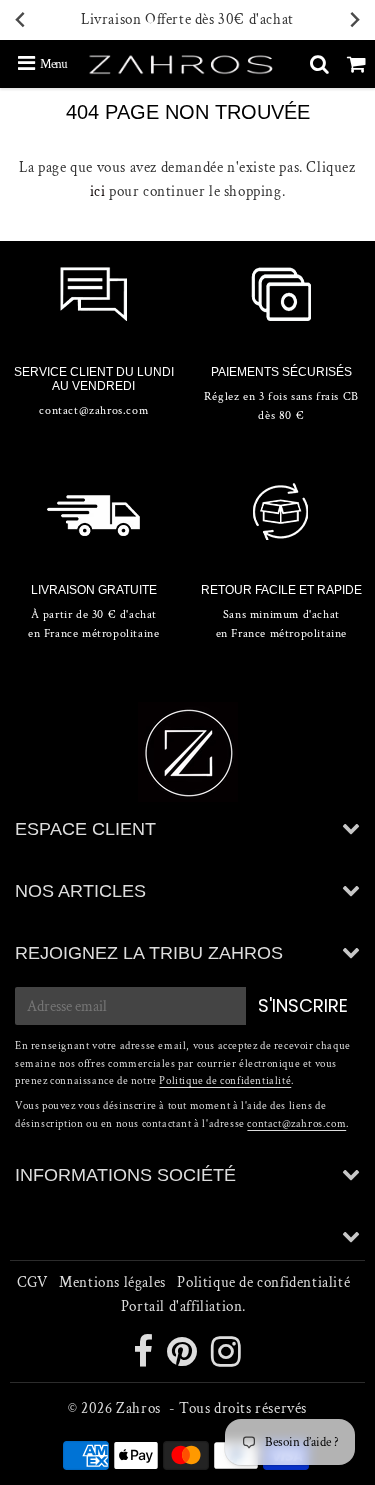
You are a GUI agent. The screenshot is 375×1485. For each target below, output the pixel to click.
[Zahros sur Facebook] (145, 1359)
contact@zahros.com (296, 1124)
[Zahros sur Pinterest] (184, 1359)
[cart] (356, 64)
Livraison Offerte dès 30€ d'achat (187, 19)
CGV (32, 1282)
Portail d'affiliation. (183, 1306)
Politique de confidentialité (225, 1081)
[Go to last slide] (21, 20)
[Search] (319, 64)
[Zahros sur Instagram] (226, 1359)
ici (98, 191)
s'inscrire (303, 1005)
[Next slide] (354, 20)
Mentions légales (112, 1282)
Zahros (138, 1408)
